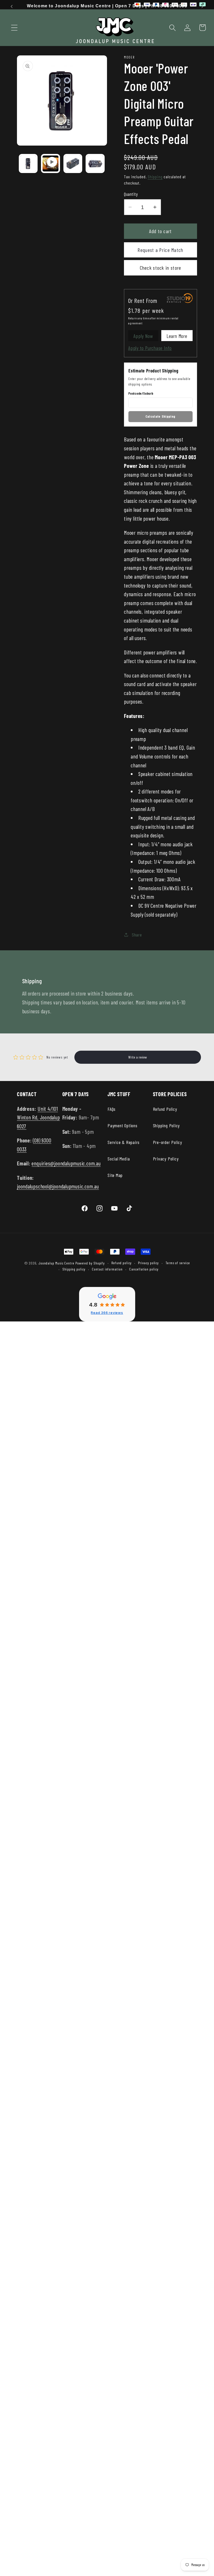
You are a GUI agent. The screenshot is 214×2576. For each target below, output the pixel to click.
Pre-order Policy (168, 1142)
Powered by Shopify (90, 1263)
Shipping (155, 177)
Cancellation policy (144, 1269)
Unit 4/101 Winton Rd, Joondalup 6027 (38, 1117)
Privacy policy (148, 1263)
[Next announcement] (203, 7)
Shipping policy (74, 1269)
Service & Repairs (124, 1142)
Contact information (107, 1269)
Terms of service (178, 1263)
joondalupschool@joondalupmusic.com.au (58, 1186)
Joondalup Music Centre (56, 1263)
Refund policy (121, 1263)
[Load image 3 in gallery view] (95, 163)
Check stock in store (161, 268)
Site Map (115, 1175)
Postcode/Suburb (141, 393)
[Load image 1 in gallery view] (28, 163)
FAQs (112, 1109)
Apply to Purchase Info (150, 348)
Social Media (119, 1159)
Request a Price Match (160, 250)
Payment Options (123, 1125)
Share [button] (137, 935)
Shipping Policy (167, 1125)
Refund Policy (165, 1109)
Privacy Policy (166, 1159)
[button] (14, 28)
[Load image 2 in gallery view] (73, 163)
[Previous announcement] (11, 7)
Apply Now (143, 336)
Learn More (177, 336)
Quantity (131, 194)
